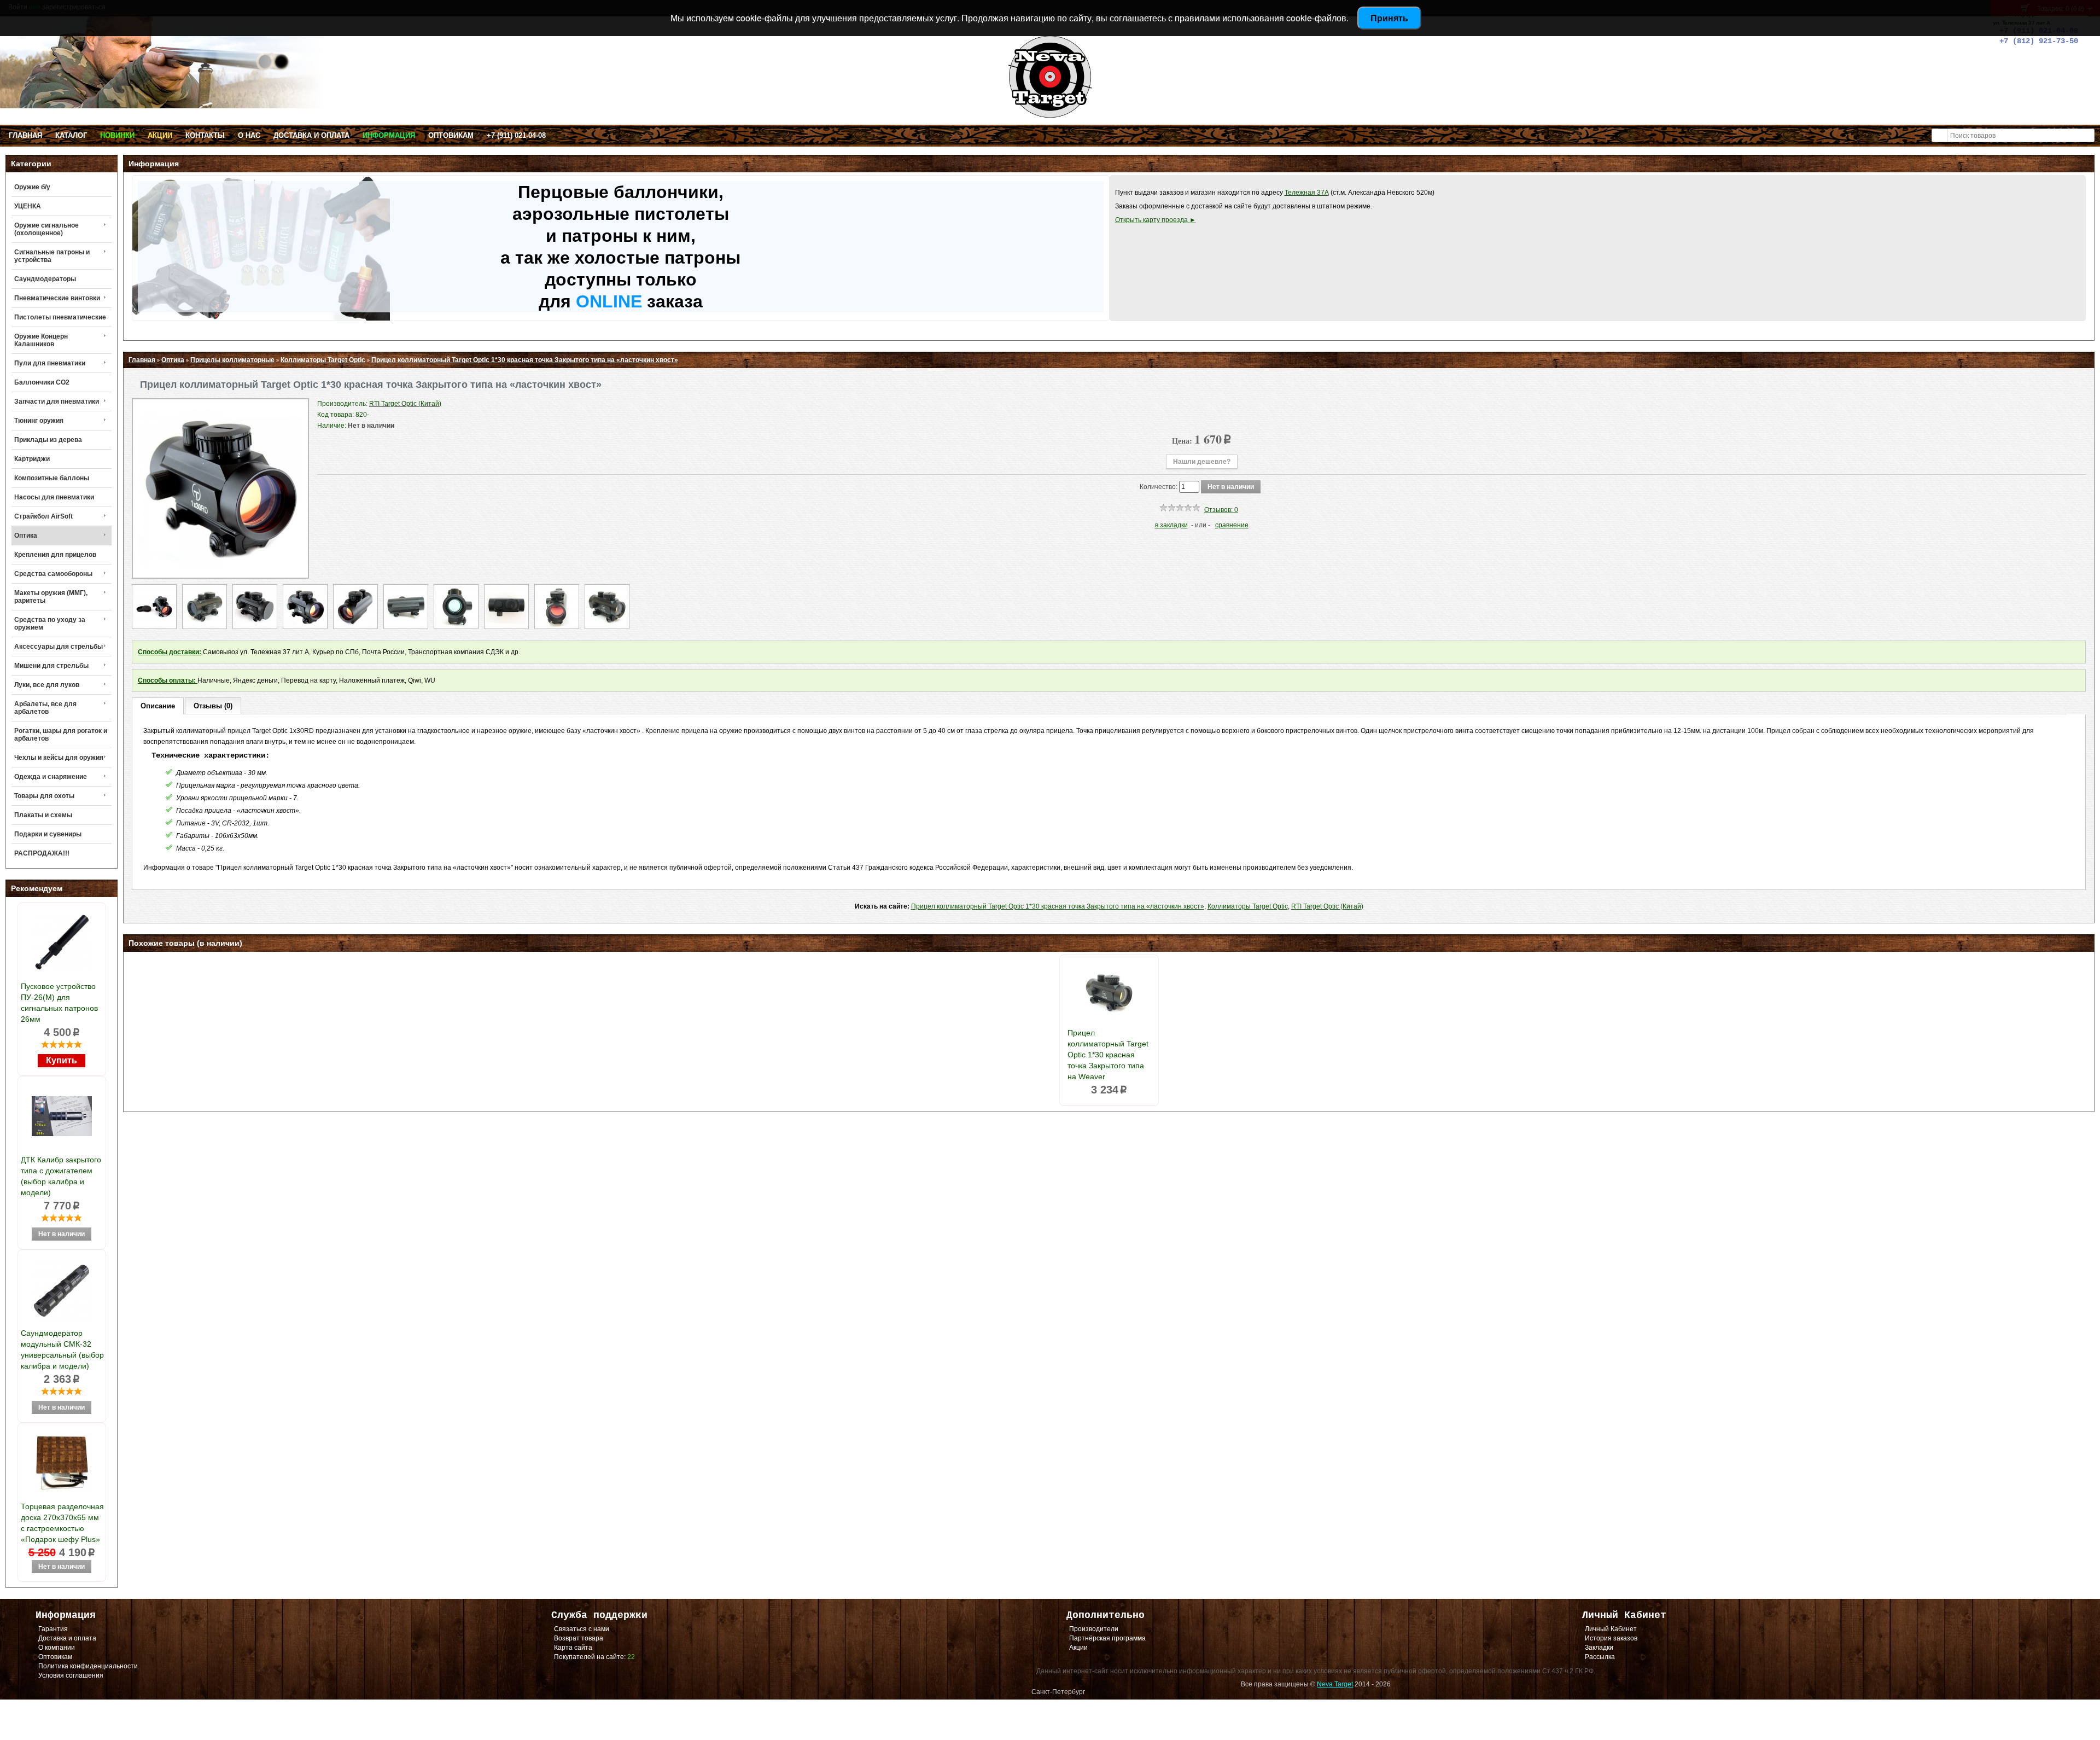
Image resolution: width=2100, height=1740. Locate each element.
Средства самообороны (53, 574)
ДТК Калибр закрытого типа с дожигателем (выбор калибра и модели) (61, 1176)
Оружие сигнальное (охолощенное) (46, 229)
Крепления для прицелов (55, 555)
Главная (25, 135)
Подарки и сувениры (48, 834)
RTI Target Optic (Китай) (1327, 906)
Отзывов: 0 (1221, 510)
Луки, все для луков (47, 685)
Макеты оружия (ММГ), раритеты (51, 597)
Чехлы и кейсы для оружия (59, 758)
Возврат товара (579, 1638)
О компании (57, 1648)
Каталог (71, 135)
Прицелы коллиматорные (232, 360)
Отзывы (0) (213, 706)
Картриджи (32, 459)
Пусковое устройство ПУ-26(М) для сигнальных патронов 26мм (59, 1003)
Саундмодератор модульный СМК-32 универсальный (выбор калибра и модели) (62, 1349)
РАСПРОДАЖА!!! (42, 853)
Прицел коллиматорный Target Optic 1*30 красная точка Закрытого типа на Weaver (1108, 1055)
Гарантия (53, 1629)
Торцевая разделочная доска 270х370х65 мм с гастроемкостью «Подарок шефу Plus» (62, 1523)
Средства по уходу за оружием (50, 624)
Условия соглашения (71, 1675)
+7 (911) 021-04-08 (516, 135)
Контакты (205, 135)
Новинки (117, 135)
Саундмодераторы (45, 279)
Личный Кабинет (1611, 1629)
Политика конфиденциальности (88, 1666)
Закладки (1599, 1648)
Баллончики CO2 (42, 382)
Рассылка (1600, 1657)
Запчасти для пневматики (57, 401)
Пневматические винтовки (57, 298)
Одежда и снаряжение (51, 777)
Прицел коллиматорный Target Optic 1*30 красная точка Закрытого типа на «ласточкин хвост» (525, 360)
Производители (1094, 1629)
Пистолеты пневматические (60, 317)
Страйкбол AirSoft (43, 516)
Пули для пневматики (50, 363)
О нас (249, 135)
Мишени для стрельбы (51, 666)
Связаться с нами (582, 1629)
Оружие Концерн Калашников (41, 340)
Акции (160, 135)
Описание (158, 706)
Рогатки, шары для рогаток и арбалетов (61, 735)
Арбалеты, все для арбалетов (45, 708)
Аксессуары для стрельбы (59, 647)
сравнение (1232, 525)
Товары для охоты (44, 796)
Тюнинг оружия (39, 421)
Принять (1389, 18)
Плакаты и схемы (43, 815)
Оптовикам (451, 135)
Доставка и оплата (311, 135)
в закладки (1171, 525)
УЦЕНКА (28, 206)
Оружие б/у (32, 187)
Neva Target (1335, 1684)
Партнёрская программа (1107, 1638)
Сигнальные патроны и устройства (52, 256)
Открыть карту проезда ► (1156, 220)
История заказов (1611, 1638)
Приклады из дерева (48, 440)
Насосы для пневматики (54, 497)
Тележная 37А (1307, 193)
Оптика (26, 536)
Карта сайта (573, 1648)
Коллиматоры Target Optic (323, 360)
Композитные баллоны (52, 478)
